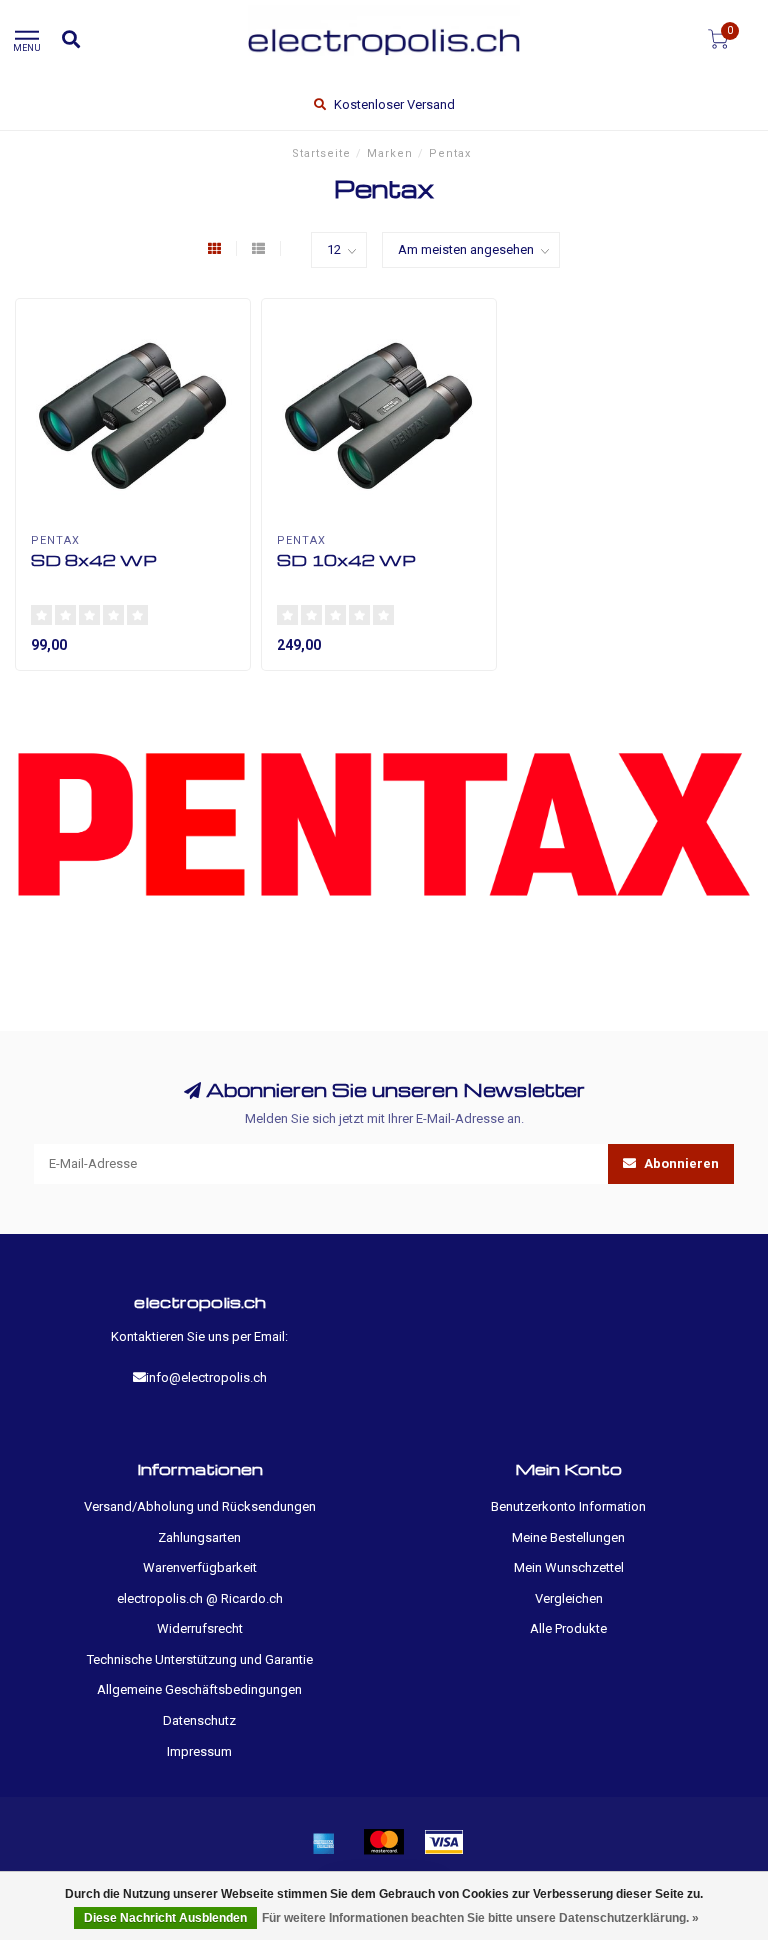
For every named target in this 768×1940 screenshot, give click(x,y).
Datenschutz (199, 1720)
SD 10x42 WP (346, 560)
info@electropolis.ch (206, 1377)
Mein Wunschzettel (569, 1567)
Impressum (199, 1751)
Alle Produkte (568, 1628)
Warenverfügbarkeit (200, 1567)
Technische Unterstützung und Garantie (200, 1659)
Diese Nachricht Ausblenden (165, 1918)
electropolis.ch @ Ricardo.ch (200, 1598)
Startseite (321, 153)
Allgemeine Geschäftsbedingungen (199, 1689)
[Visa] (444, 1842)
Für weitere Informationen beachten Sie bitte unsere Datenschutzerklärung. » (480, 1918)
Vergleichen (569, 1598)
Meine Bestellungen (568, 1537)
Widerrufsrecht (200, 1628)
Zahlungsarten (199, 1537)
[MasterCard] (384, 1842)
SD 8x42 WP (94, 560)
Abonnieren (680, 1163)
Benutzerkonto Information (568, 1506)
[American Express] (324, 1842)
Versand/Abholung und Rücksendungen (200, 1506)
